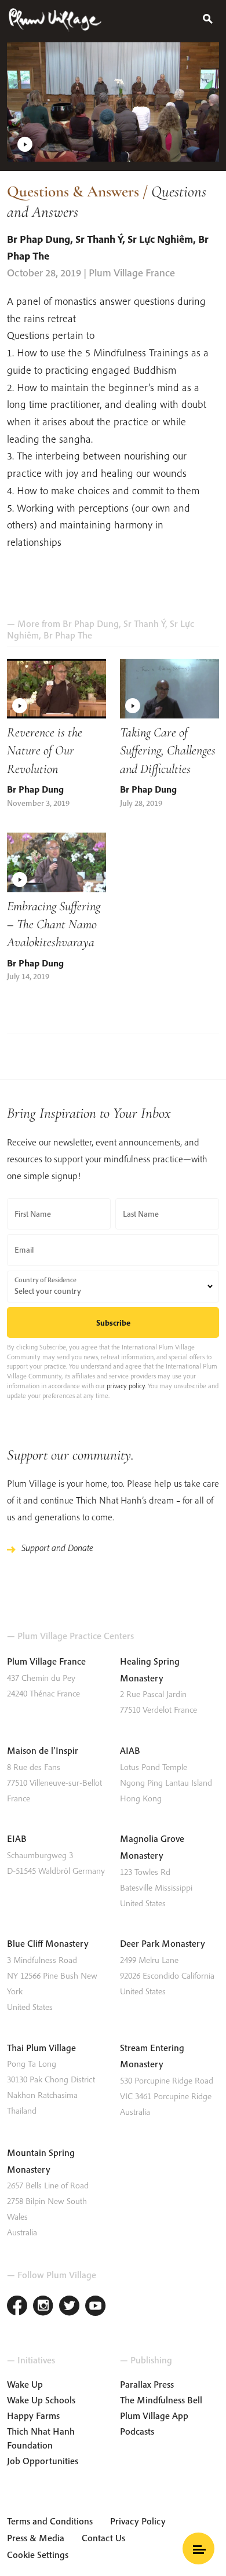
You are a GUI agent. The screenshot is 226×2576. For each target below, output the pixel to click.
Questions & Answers (73, 191)
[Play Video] (113, 102)
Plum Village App (154, 2416)
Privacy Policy (138, 2521)
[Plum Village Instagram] (43, 2307)
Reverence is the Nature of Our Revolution (45, 750)
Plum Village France (46, 1661)
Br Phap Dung (39, 239)
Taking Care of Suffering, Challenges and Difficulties (168, 750)
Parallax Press (147, 2384)
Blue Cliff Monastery (48, 1943)
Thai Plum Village (41, 2048)
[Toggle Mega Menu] (198, 2548)
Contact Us (103, 2538)
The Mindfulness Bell (161, 2400)
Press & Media (36, 2538)
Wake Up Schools (41, 2400)
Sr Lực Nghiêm (160, 239)
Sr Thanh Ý (99, 239)
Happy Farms (33, 2416)
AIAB (130, 1750)
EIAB (17, 1838)
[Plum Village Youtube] (95, 2307)
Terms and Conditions (50, 2521)
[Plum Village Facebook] (17, 2307)
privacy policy (126, 1386)
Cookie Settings (38, 2555)
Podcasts (137, 2431)
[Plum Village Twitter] (69, 2307)
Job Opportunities (43, 2461)
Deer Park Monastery (163, 1943)
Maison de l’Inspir (43, 1750)
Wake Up (25, 2384)
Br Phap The (68, 635)
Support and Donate (57, 1548)
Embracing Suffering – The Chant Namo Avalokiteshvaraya (54, 924)
